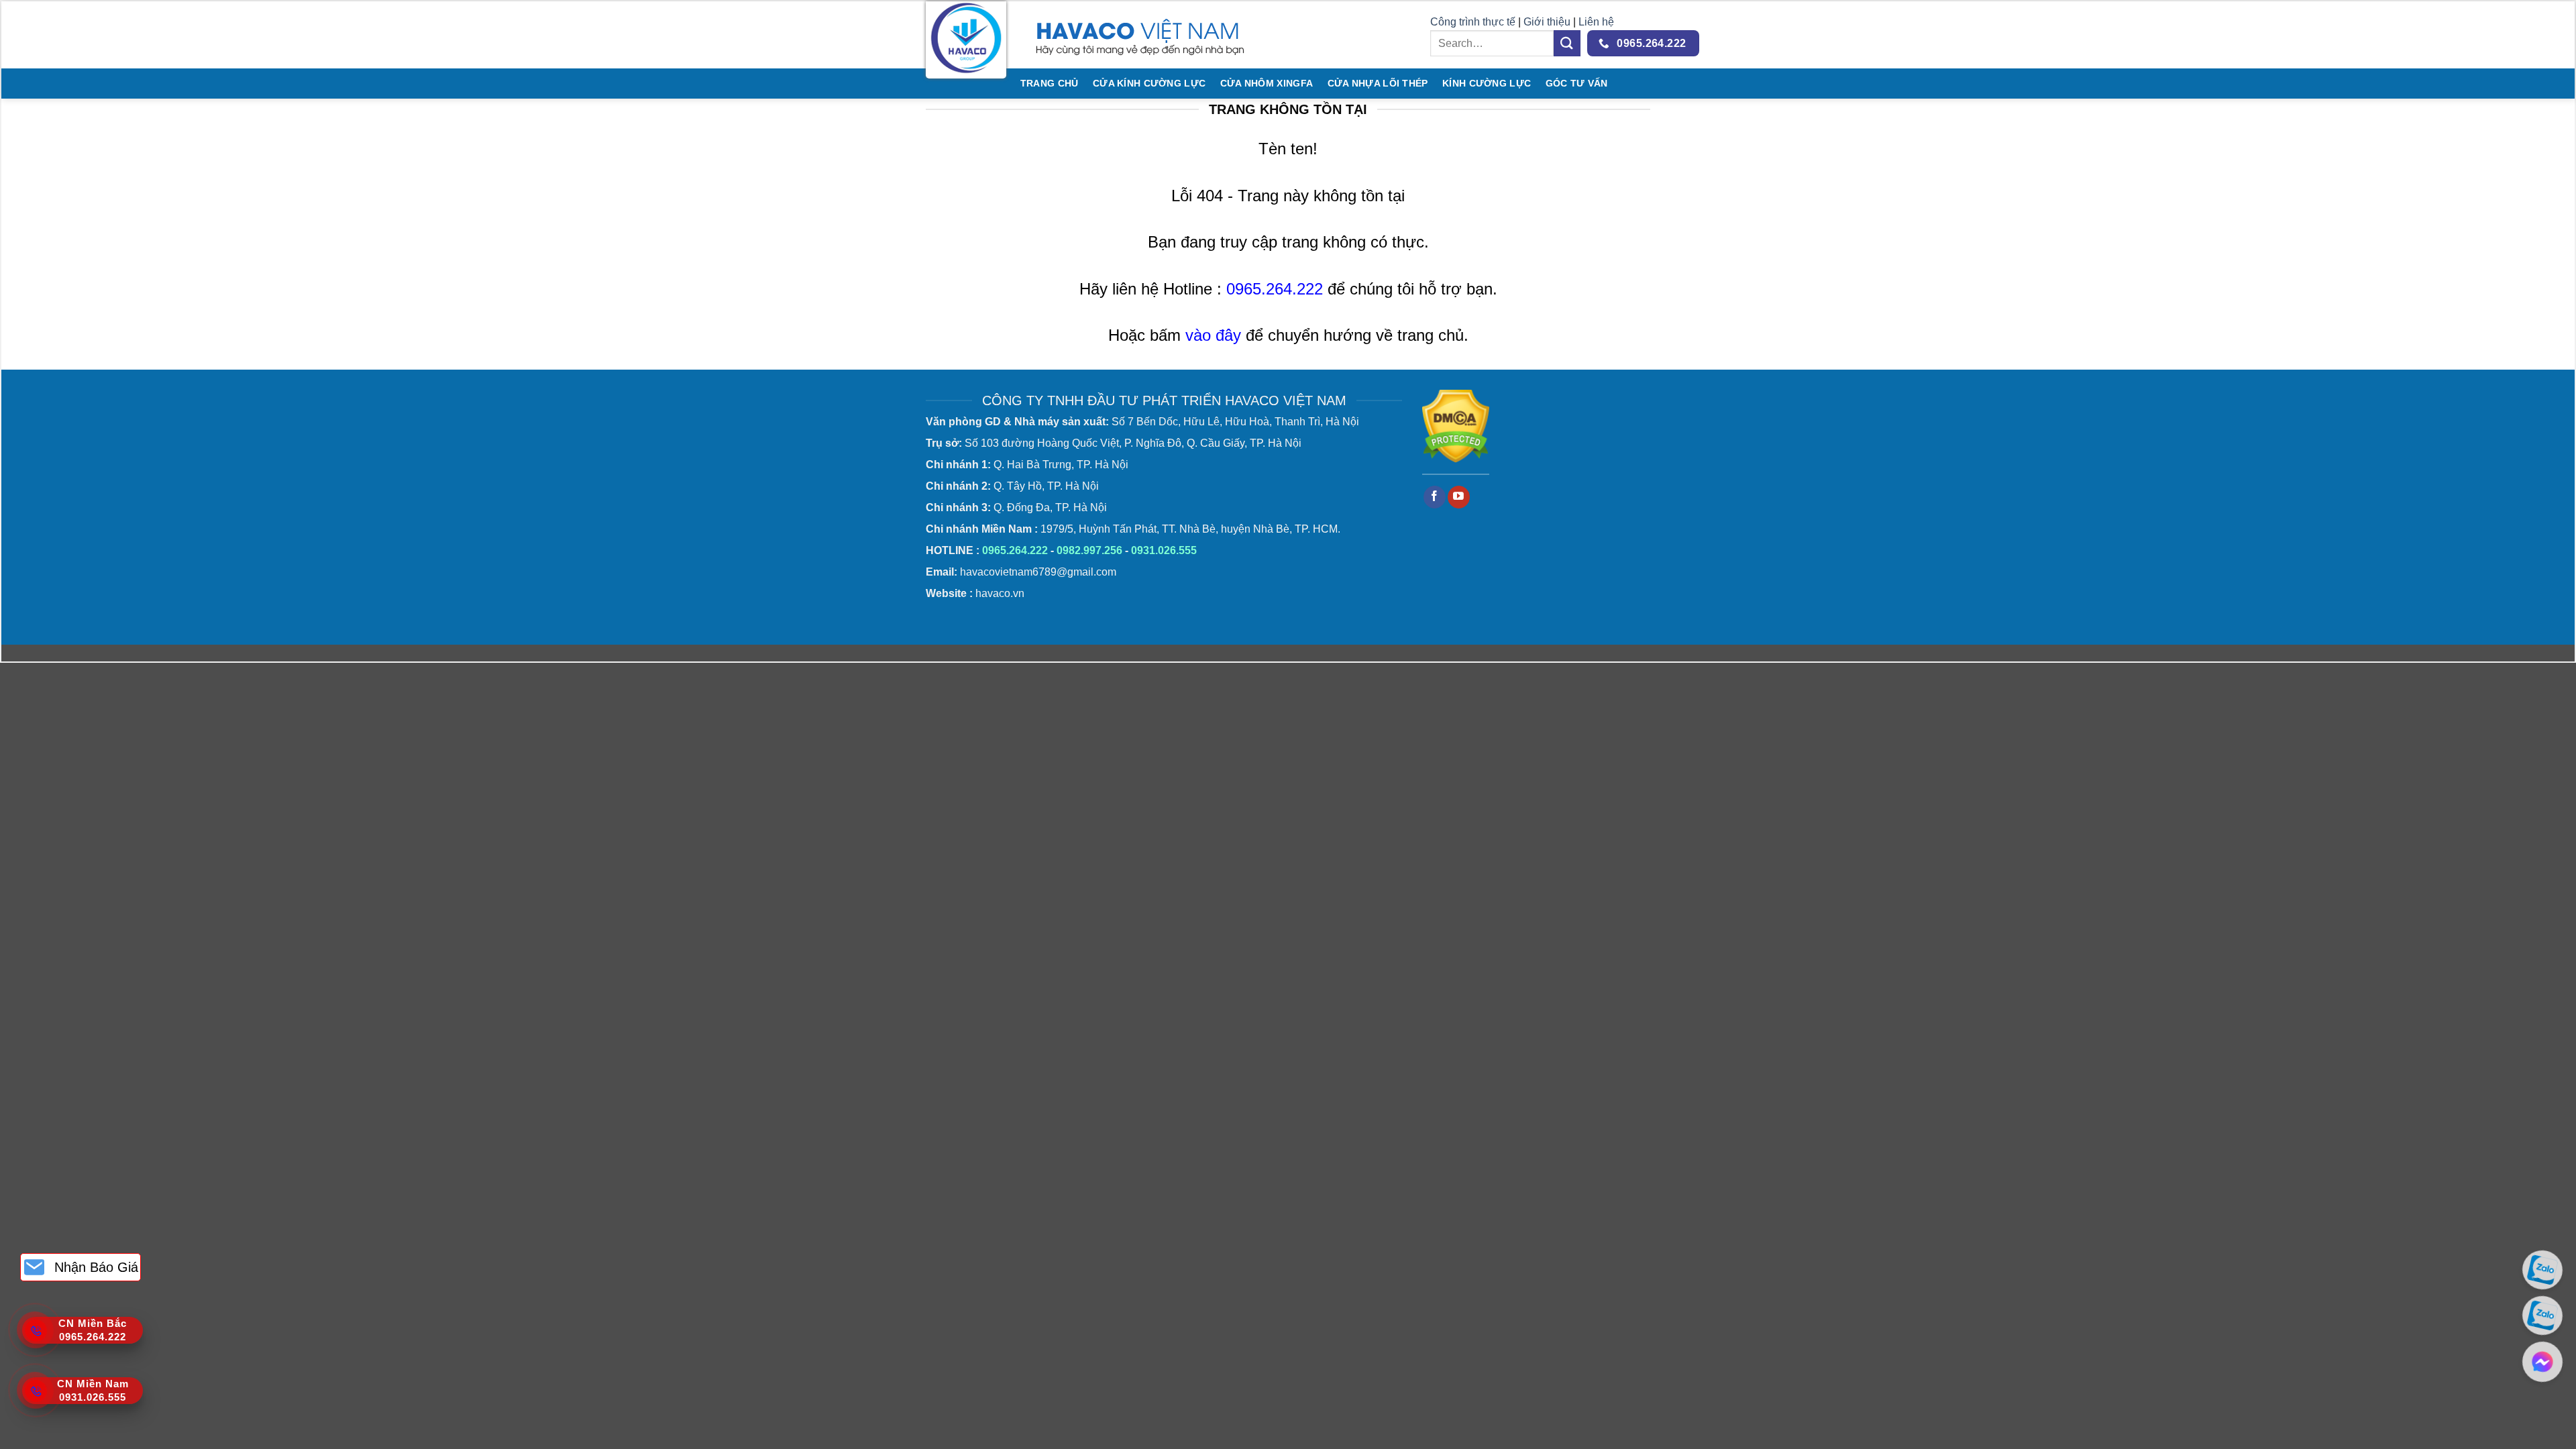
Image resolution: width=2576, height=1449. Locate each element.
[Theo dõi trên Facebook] (1435, 497)
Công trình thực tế (1473, 22)
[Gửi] (1567, 43)
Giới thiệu (1548, 22)
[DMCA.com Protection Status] (1456, 426)
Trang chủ (1050, 83)
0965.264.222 (1275, 289)
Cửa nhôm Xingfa (1267, 83)
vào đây (1213, 335)
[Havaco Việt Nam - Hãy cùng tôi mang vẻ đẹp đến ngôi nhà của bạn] (966, 40)
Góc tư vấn (1577, 83)
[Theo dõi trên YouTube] (1459, 497)
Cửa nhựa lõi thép (1378, 83)
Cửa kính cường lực (1149, 83)
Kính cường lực (1487, 83)
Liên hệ (1596, 22)
